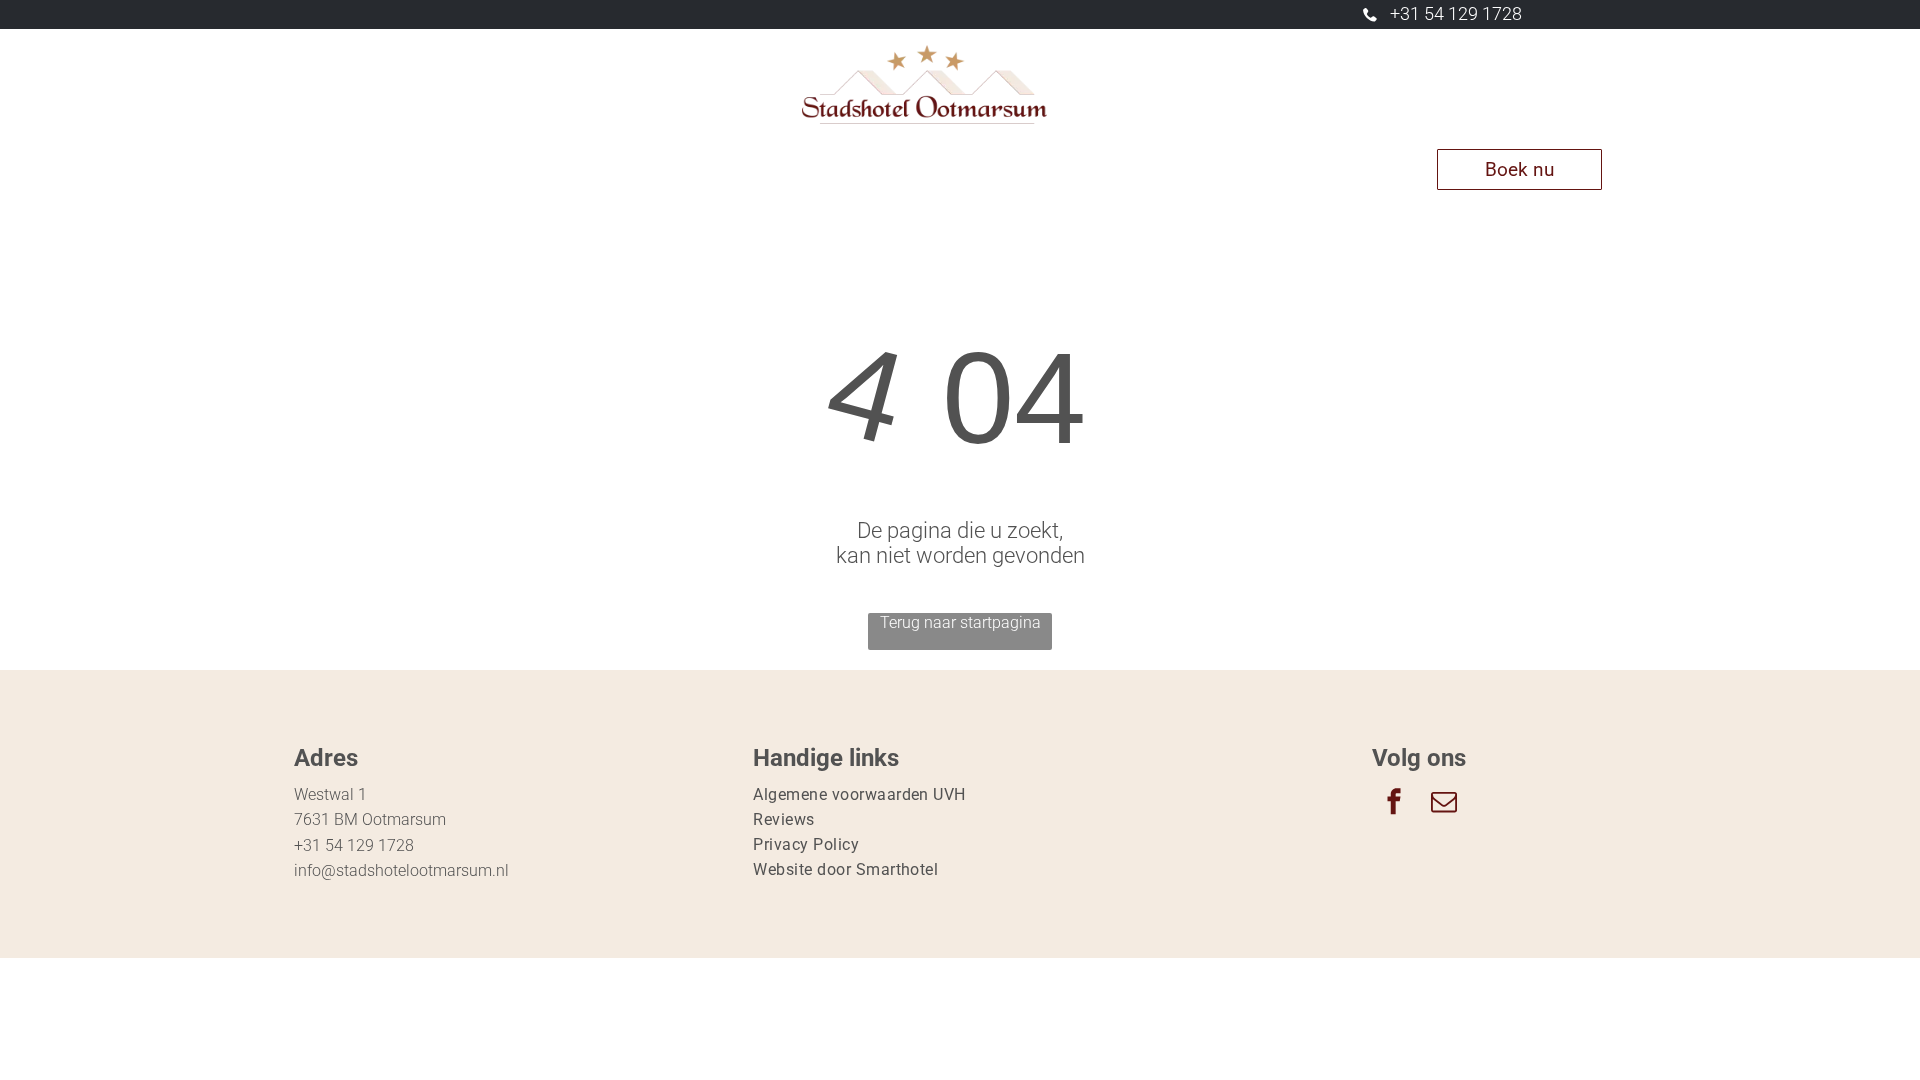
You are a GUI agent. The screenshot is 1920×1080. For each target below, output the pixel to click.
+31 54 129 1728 (1456, 13)
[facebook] (1394, 804)
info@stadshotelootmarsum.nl (401, 870)
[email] (1444, 804)
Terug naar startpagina (960, 622)
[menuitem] (430, 169)
